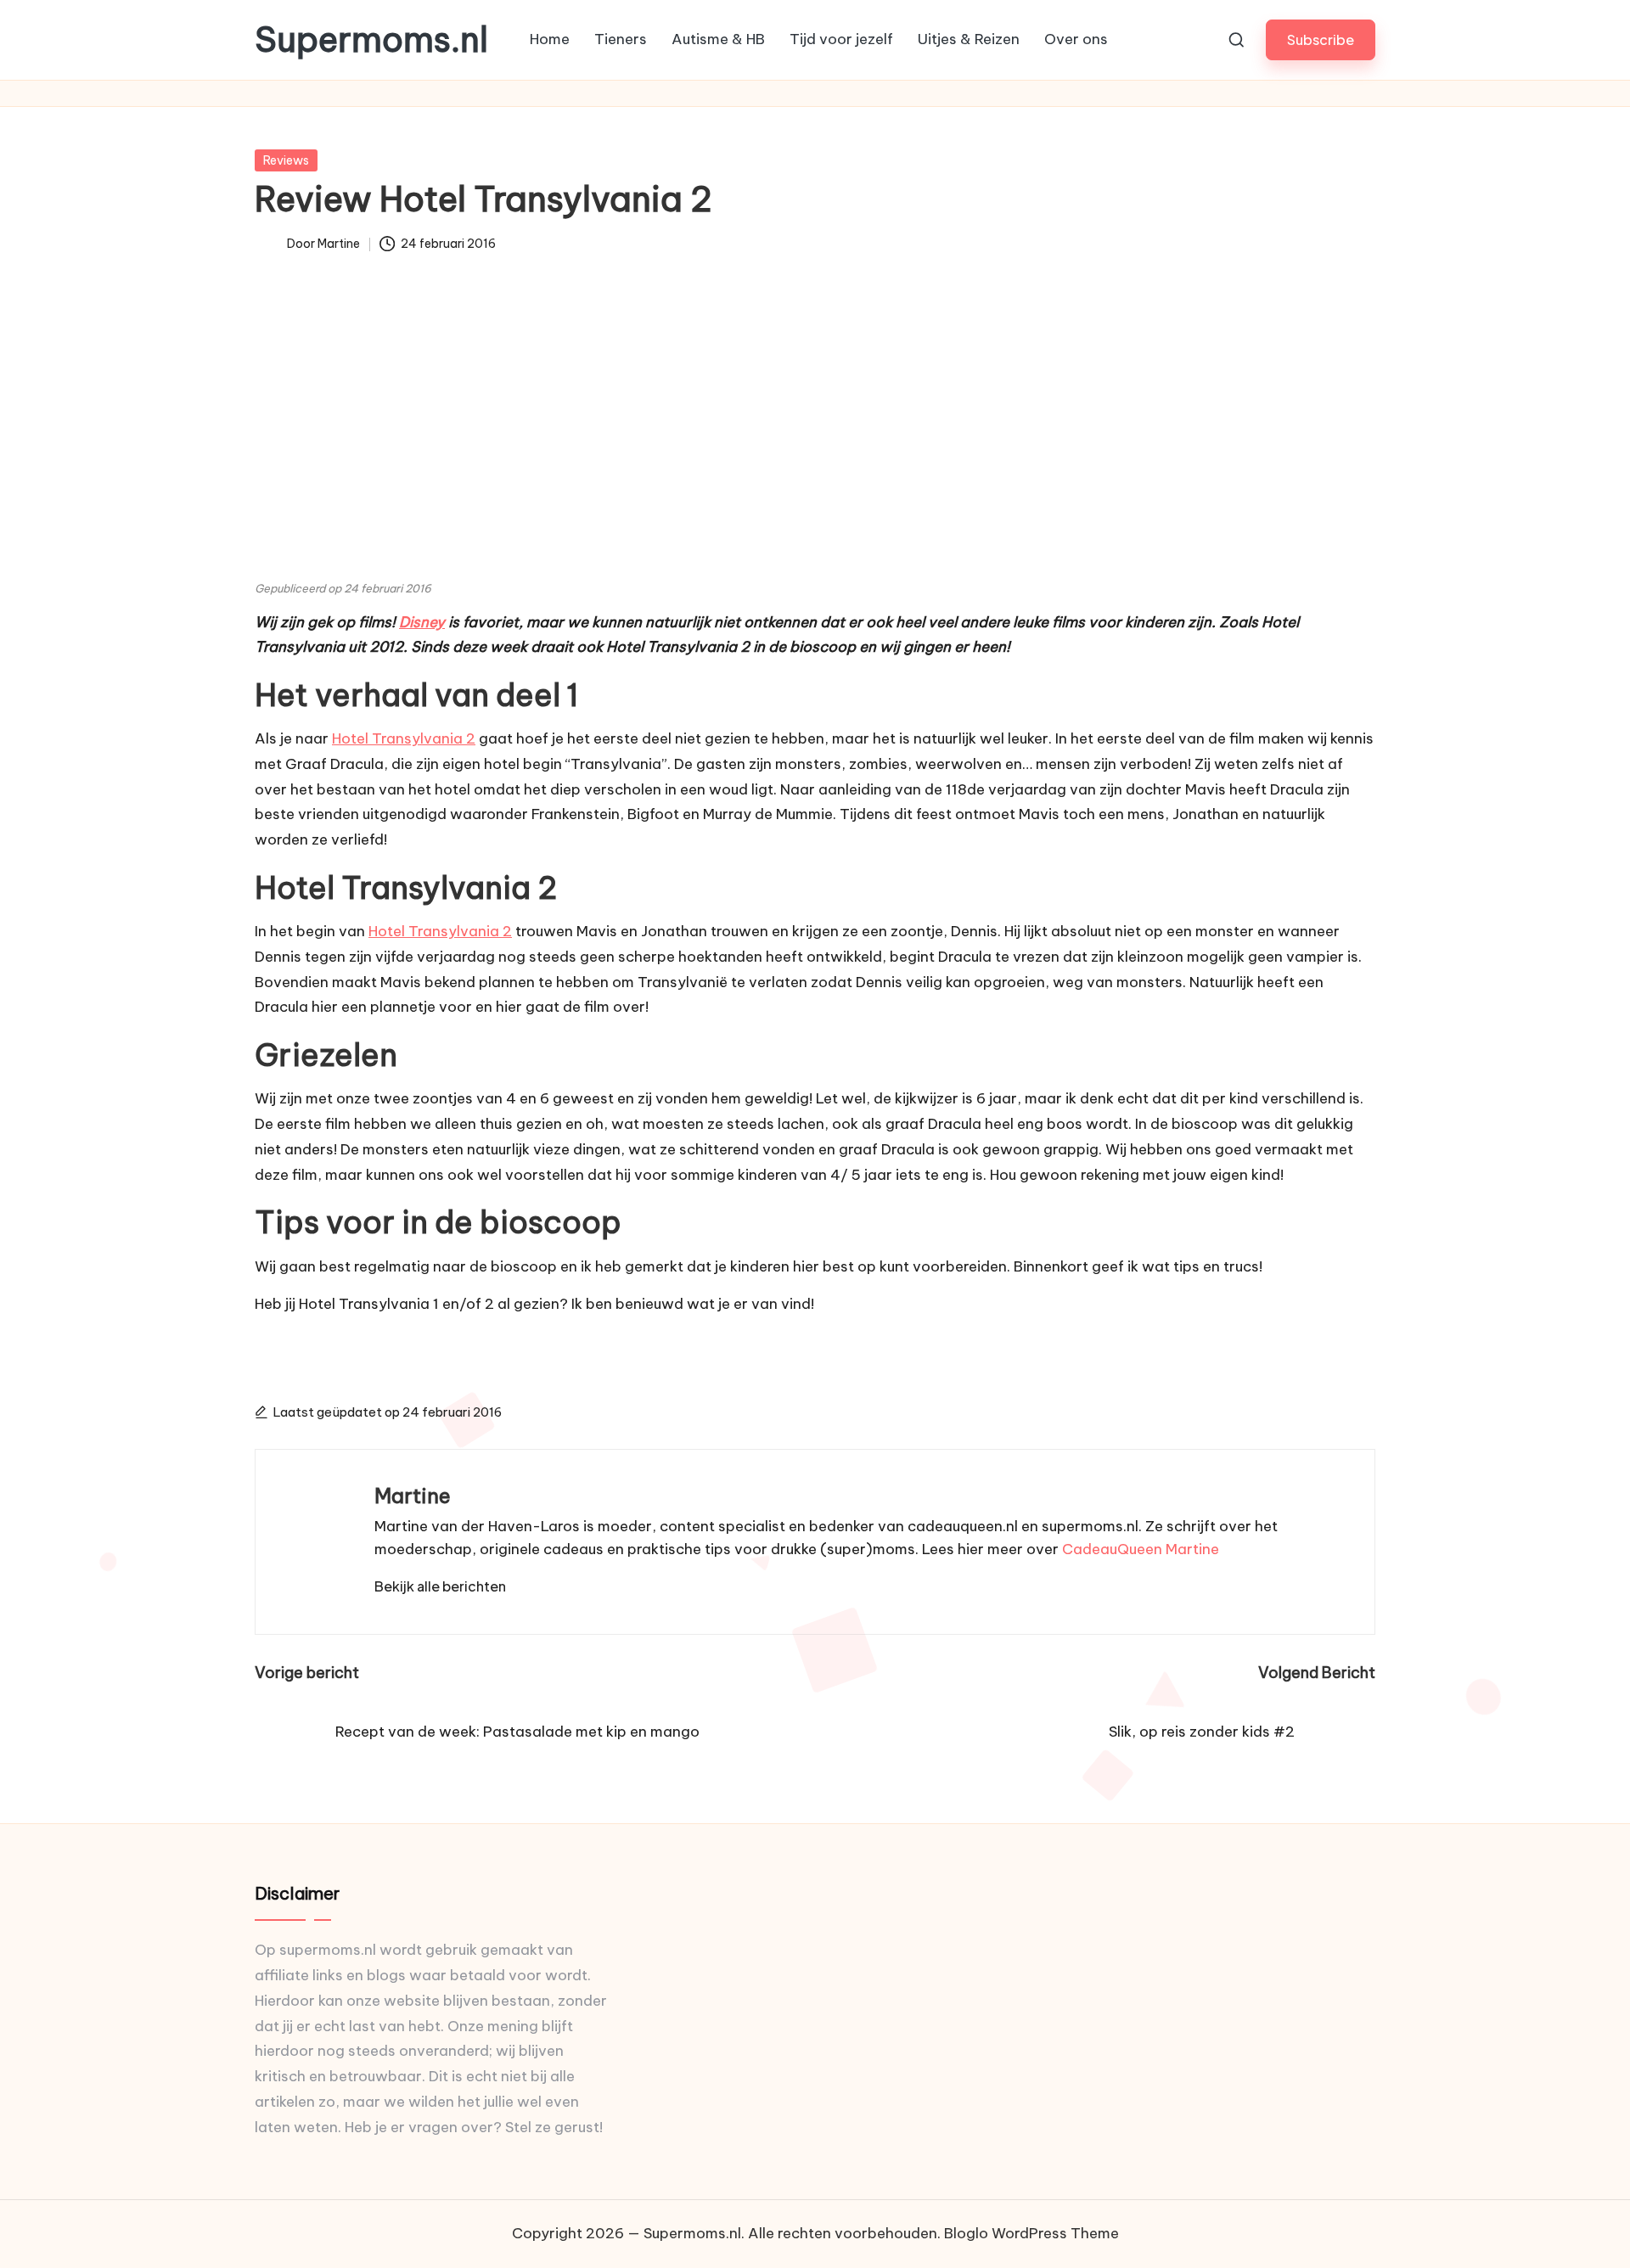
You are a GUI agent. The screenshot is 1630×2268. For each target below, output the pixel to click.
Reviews (286, 160)
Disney (422, 622)
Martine (413, 1496)
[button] (1321, 39)
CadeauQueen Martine (1141, 1549)
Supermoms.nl (371, 40)
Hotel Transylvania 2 (404, 738)
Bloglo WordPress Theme (1031, 2233)
